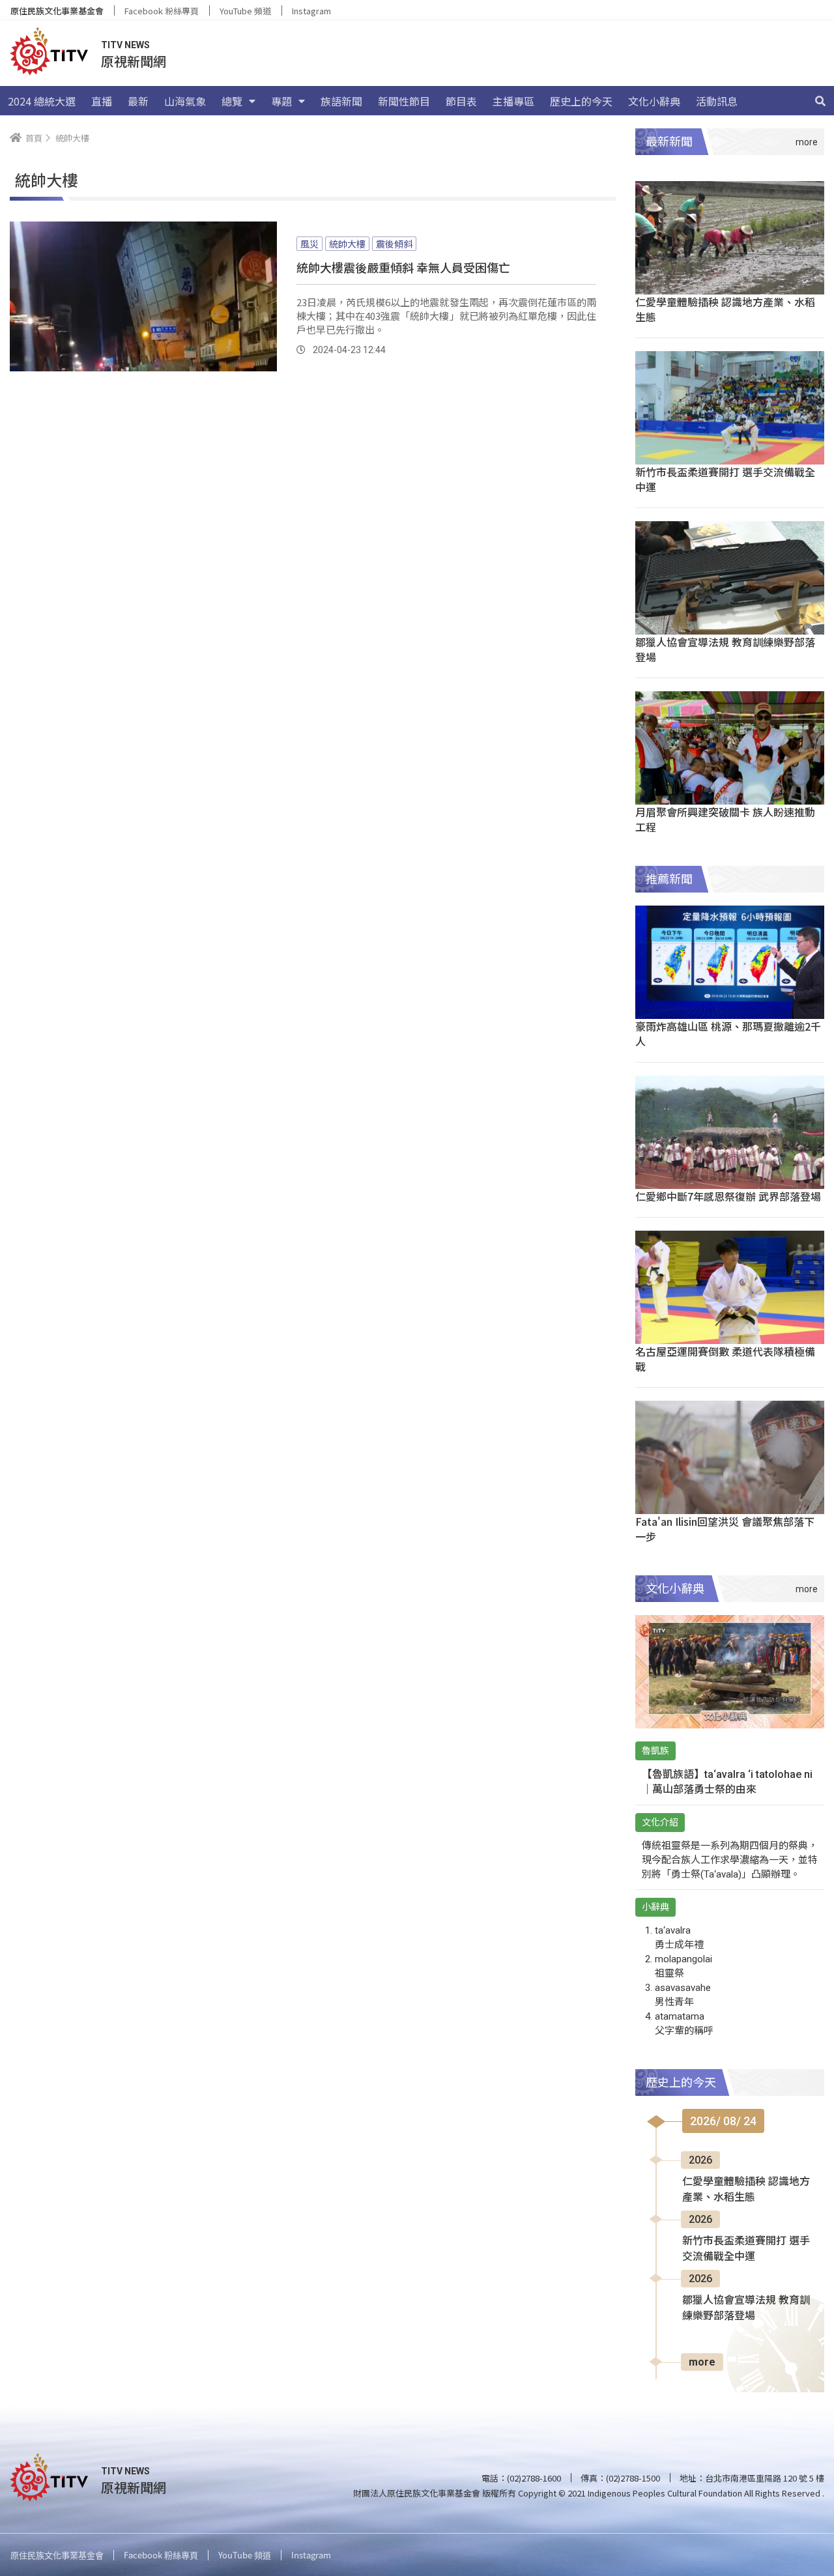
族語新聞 (341, 101)
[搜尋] (820, 101)
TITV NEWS (125, 45)
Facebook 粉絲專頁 (162, 11)
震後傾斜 (394, 244)
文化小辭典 (654, 101)
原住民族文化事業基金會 (57, 11)
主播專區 (513, 101)
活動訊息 (717, 101)
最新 (138, 101)
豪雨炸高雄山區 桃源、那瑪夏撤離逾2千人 (728, 1034)
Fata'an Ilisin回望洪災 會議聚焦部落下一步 (725, 1529)
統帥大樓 (347, 244)
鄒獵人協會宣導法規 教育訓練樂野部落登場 (725, 649)
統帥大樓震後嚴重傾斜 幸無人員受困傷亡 (403, 267)
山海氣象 (185, 101)
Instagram (311, 11)
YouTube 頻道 (245, 11)
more (702, 2362)
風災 (309, 244)
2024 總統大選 (42, 101)
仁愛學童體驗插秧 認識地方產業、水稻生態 (725, 309)
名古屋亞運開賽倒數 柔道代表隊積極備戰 (725, 1359)
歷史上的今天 (581, 101)
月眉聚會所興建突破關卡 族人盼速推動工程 (725, 819)
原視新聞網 (134, 61)
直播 (102, 101)
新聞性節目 (404, 101)
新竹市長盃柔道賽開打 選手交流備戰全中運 (725, 479)
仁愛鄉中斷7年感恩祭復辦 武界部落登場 (728, 1196)
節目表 (461, 101)
